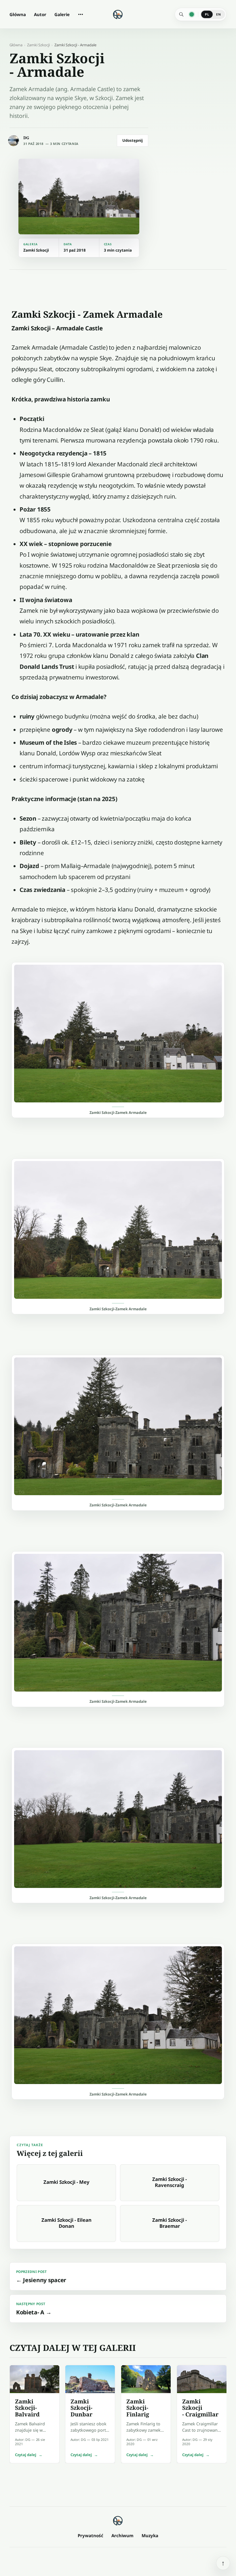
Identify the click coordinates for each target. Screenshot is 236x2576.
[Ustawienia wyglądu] (192, 14)
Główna (18, 14)
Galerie (62, 14)
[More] (81, 14)
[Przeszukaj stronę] (181, 14)
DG (26, 138)
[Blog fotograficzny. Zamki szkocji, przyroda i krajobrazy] (118, 2521)
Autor (40, 14)
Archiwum (122, 2535)
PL (207, 14)
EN (218, 14)
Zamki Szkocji (38, 45)
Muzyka (150, 2535)
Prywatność (91, 2535)
